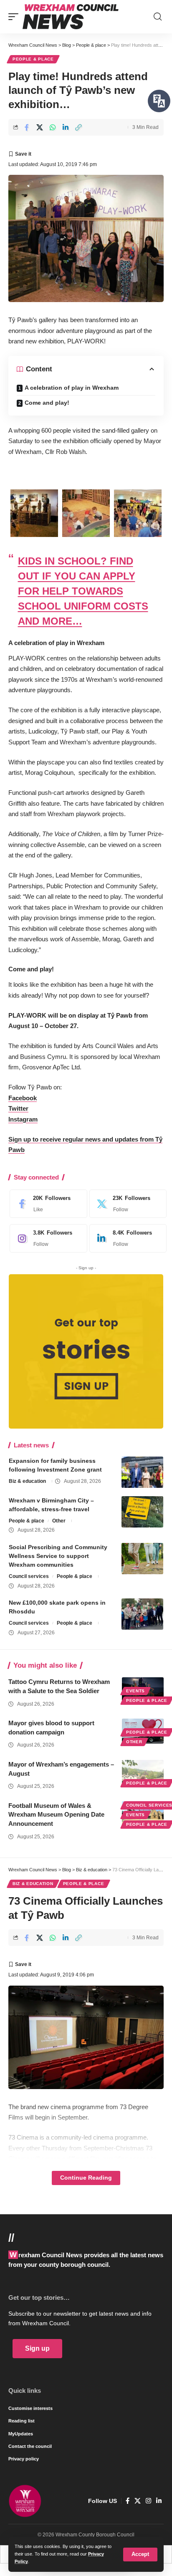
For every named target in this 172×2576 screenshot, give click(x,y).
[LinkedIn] (126, 1238)
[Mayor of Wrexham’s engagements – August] (143, 1772)
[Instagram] (46, 1238)
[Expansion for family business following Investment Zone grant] (142, 1472)
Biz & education (27, 1481)
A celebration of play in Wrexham (72, 388)
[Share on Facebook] (27, 127)
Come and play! (47, 403)
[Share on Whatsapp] (53, 127)
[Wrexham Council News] (71, 17)
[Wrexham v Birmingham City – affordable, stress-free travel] (142, 1512)
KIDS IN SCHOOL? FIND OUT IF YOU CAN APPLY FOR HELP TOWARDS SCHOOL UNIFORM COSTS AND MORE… (83, 591)
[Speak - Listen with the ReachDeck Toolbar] (159, 101)
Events (135, 1691)
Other (59, 1521)
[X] (126, 1204)
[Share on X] (40, 127)
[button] (140, 2555)
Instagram (23, 1119)
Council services (29, 1576)
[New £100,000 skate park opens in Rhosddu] (142, 1614)
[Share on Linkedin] (66, 127)
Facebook (23, 1098)
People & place (33, 59)
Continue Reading (86, 2178)
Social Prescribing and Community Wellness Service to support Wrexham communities (58, 1556)
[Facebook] (46, 1204)
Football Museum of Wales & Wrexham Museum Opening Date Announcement (56, 1815)
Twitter (18, 1108)
